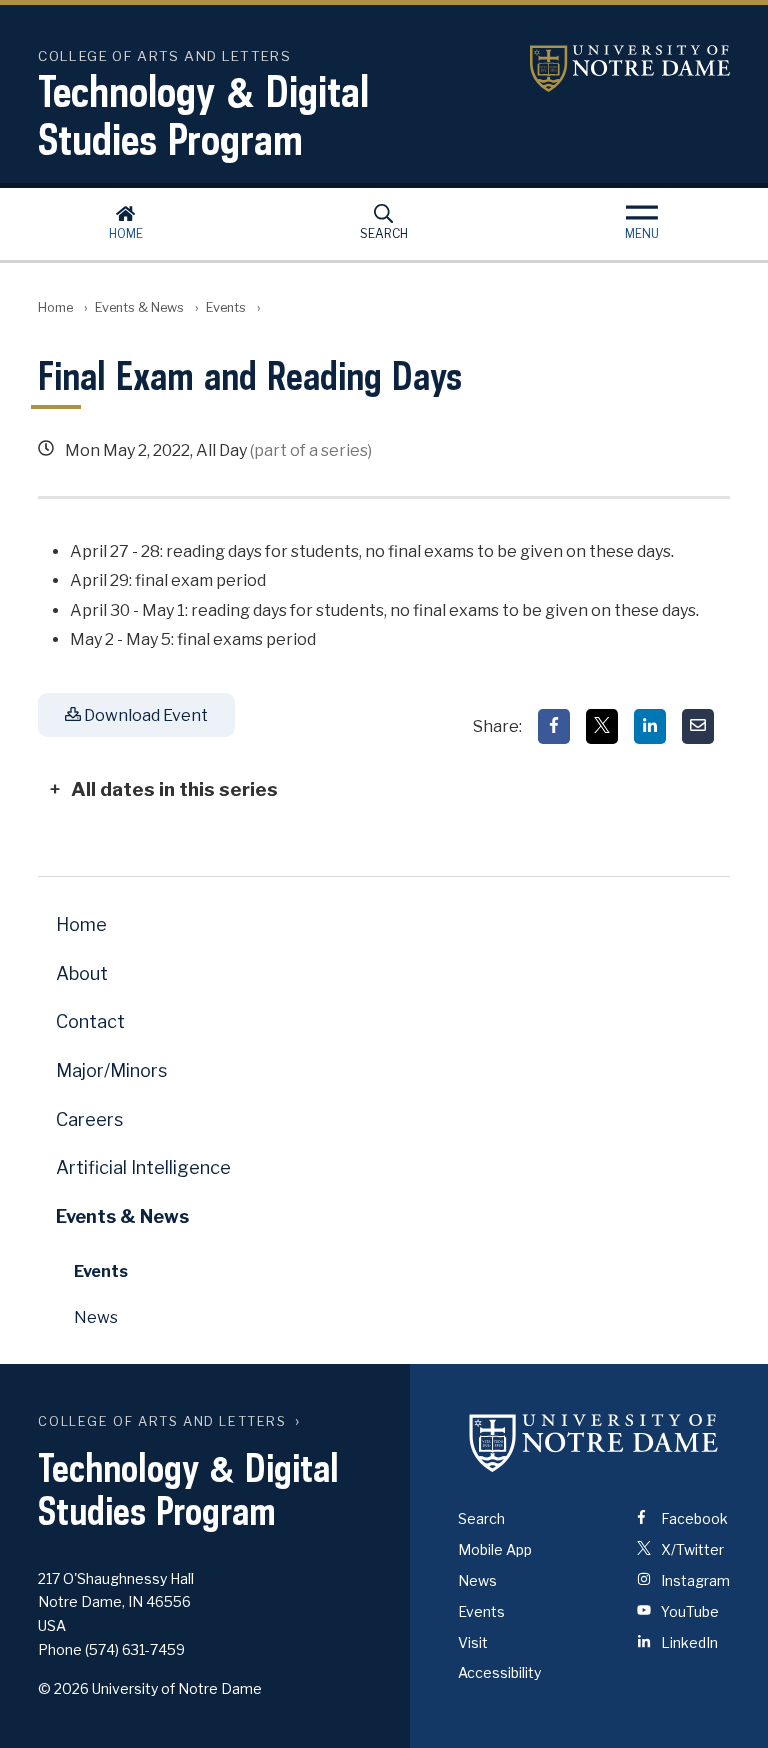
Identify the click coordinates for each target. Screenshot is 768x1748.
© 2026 (63, 1688)
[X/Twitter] (602, 726)
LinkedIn (688, 1642)
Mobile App (495, 1549)
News (96, 1317)
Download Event (144, 715)
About (82, 973)
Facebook (693, 1518)
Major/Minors (111, 1070)
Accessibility (499, 1672)
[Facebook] (554, 726)
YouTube (688, 1611)
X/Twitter (691, 1549)
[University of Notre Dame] (594, 1442)
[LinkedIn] (650, 726)
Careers (89, 1119)
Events (226, 307)
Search (384, 233)
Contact (90, 1021)
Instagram (694, 1580)
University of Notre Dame (630, 68)
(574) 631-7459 (135, 1649)
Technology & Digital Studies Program (203, 115)
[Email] (698, 726)
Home (126, 233)
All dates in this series (174, 789)
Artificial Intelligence (143, 1167)
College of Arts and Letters (162, 1421)
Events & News (139, 307)
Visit (473, 1642)
